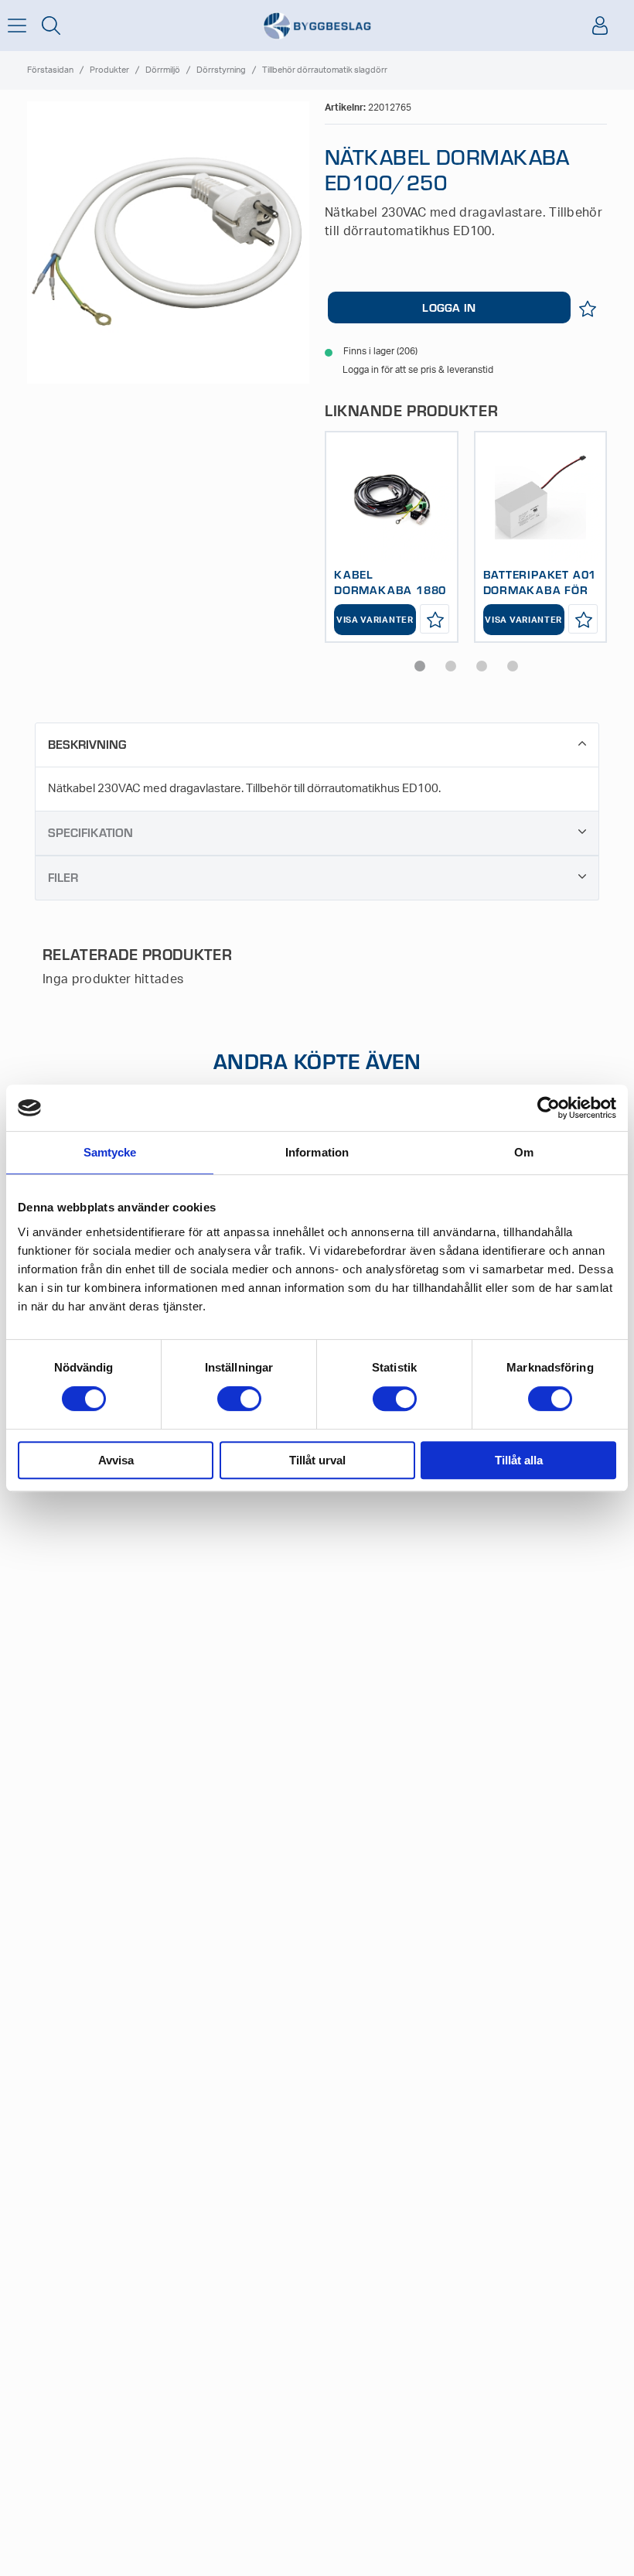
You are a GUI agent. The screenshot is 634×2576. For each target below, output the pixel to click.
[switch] (239, 1399)
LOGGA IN (449, 307)
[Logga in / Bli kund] (600, 26)
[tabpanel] (392, 537)
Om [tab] (524, 1152)
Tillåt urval (317, 1460)
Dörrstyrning (221, 70)
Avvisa (116, 1460)
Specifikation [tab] (90, 832)
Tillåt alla (519, 1460)
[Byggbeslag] (317, 26)
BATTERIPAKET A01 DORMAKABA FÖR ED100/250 (540, 589)
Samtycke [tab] (110, 1152)
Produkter (109, 70)
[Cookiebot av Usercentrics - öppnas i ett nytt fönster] (549, 1108)
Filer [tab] (63, 877)
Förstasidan (50, 70)
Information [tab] (317, 1152)
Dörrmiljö (163, 70)
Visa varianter (375, 620)
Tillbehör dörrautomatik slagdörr (325, 70)
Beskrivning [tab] (87, 744)
